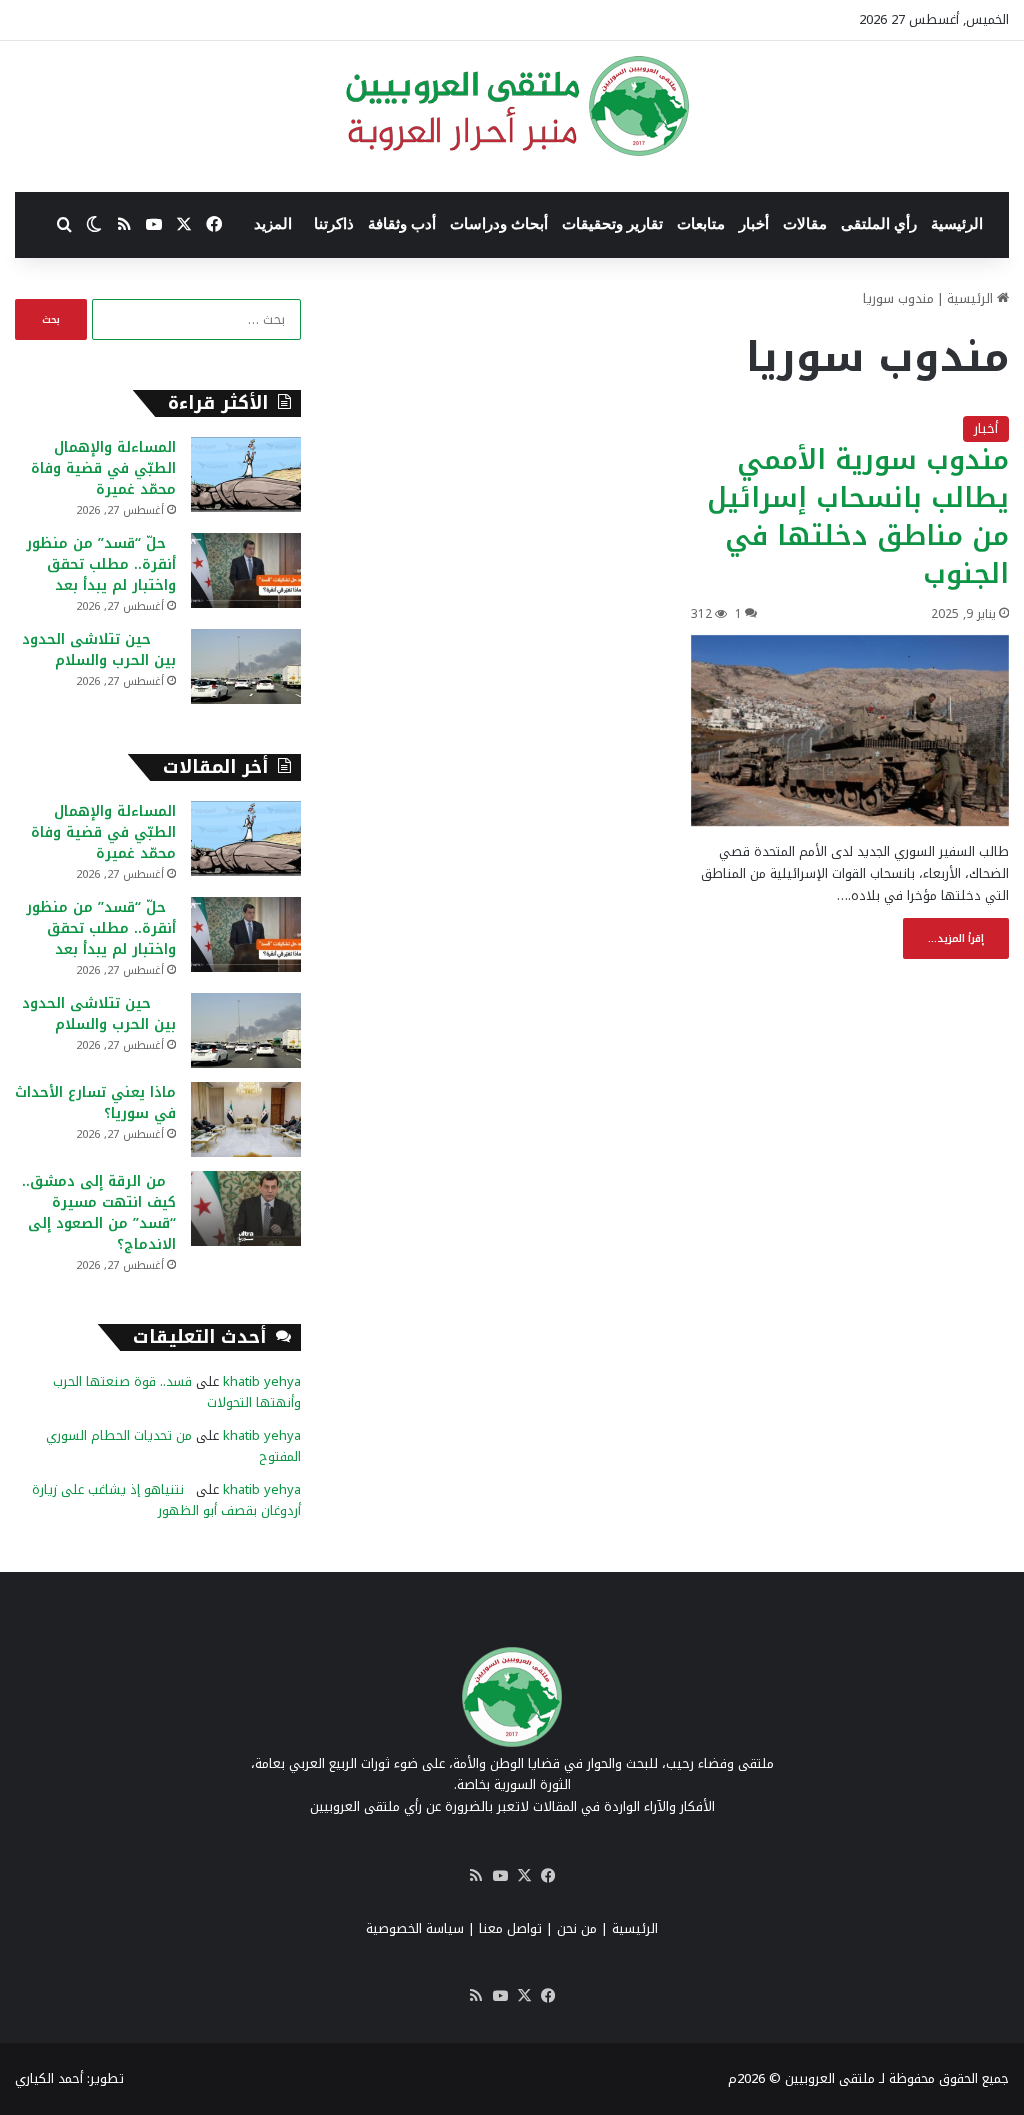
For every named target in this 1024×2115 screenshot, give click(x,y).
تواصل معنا (510, 1928)
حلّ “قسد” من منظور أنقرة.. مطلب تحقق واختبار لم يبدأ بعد (101, 564)
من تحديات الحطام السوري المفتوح (173, 1446)
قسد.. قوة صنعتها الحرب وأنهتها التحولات (177, 1392)
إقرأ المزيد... (956, 938)
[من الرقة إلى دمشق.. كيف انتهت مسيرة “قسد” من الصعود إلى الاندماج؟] (246, 1208)
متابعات (701, 224)
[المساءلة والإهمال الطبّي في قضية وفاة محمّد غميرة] (246, 474)
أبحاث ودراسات (499, 224)
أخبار (754, 224)
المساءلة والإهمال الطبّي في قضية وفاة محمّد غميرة (103, 468)
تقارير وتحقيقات (612, 224)
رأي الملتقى (879, 224)
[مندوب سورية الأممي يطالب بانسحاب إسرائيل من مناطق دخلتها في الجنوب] (850, 731)
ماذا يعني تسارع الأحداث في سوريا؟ (95, 1103)
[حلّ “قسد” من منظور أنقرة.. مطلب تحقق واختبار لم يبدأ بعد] (246, 570)
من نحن (577, 1928)
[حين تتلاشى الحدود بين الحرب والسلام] (246, 666)
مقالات (805, 224)
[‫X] (524, 1876)
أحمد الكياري (49, 2078)
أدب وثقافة (402, 224)
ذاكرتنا (334, 224)
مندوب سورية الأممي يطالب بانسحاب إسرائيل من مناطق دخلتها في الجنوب (858, 516)
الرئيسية (957, 224)
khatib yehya (262, 1381)
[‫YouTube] (500, 1876)
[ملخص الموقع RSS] (476, 1876)
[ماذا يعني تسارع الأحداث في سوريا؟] (246, 1119)
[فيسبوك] (548, 1876)
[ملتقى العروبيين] (512, 106)
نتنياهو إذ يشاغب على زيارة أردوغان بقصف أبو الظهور (166, 1500)
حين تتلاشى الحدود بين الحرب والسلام (99, 650)
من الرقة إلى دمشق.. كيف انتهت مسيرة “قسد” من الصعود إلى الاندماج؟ (99, 1213)
